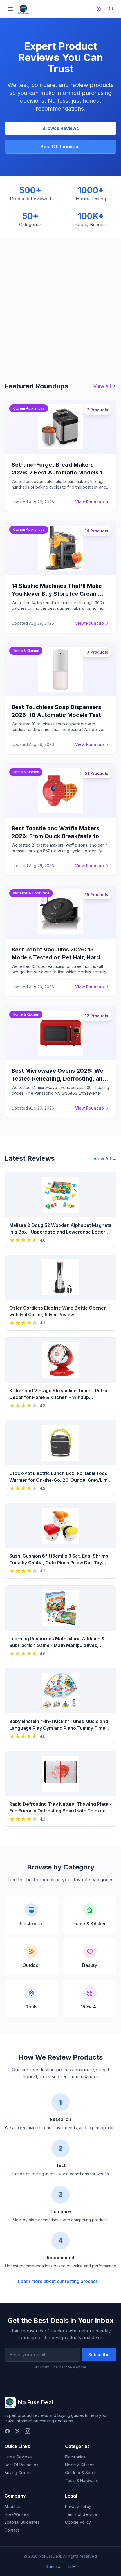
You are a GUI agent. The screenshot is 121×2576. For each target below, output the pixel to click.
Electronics (75, 2457)
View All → (105, 1158)
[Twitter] (17, 2431)
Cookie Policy (78, 2522)
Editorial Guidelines (22, 2522)
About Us (13, 2506)
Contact (12, 2530)
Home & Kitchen (80, 2465)
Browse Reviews (61, 128)
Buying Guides (18, 2473)
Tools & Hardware (82, 2481)
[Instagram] (28, 2431)
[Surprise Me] (99, 9)
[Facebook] (7, 2431)
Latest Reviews (18, 2457)
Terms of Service (81, 2514)
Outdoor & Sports (81, 2473)
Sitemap (53, 2566)
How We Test (17, 2514)
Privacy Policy (78, 2506)
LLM (72, 2566)
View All (102, 386)
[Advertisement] (60, 300)
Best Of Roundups (61, 147)
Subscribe (99, 2355)
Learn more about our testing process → (61, 2281)
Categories (77, 2446)
